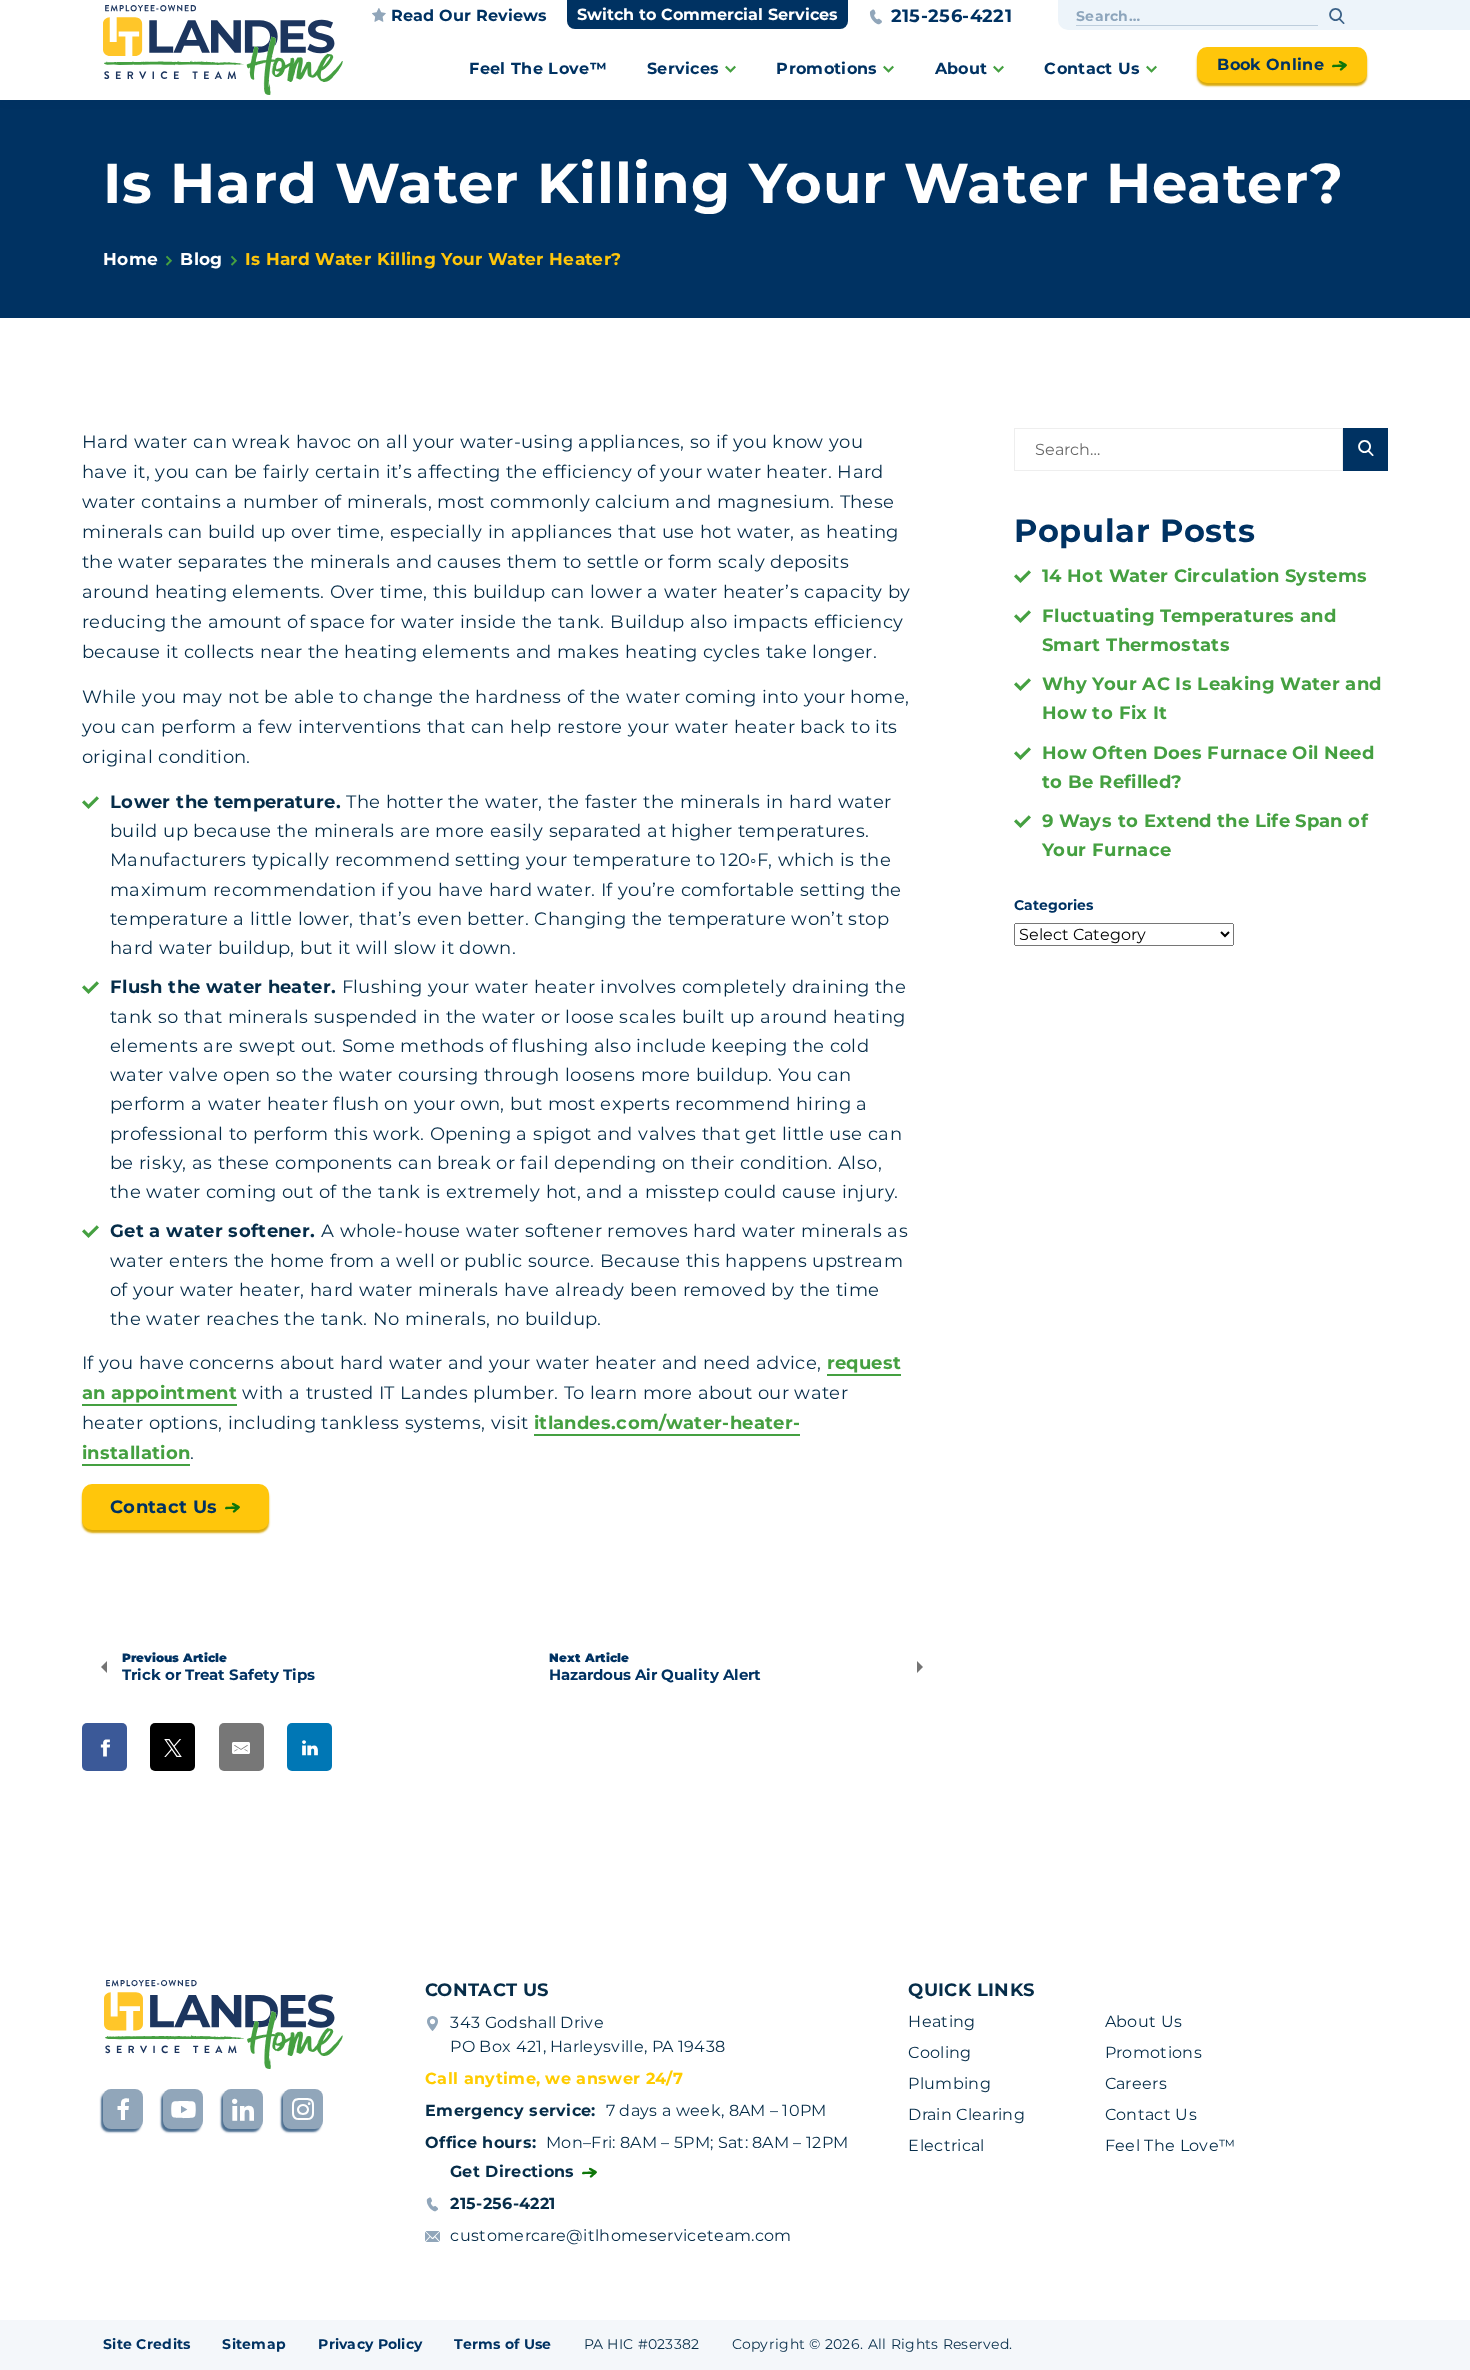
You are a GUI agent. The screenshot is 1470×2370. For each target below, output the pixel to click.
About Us (1144, 2021)
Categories (1053, 905)
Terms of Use (502, 2344)
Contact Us (1092, 68)
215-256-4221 (951, 16)
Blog (201, 259)
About (961, 68)
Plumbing (949, 2083)
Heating (941, 2021)
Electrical (946, 2145)
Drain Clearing (966, 2114)
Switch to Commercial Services (707, 14)
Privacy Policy (370, 2344)
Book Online (1270, 64)
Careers (1136, 2083)
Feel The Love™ (537, 68)
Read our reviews (469, 15)
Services (683, 68)
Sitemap (254, 2344)
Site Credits (146, 2344)
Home (130, 259)
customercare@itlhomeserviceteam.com (620, 2235)
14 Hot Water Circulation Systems (1205, 576)
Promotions (826, 68)
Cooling (939, 2052)
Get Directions (512, 2171)
